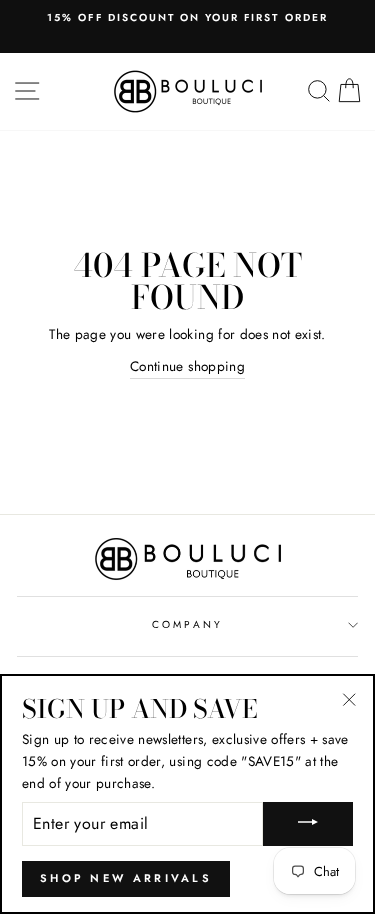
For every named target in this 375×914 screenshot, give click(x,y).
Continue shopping (187, 366)
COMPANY (187, 624)
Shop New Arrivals (126, 878)
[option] (187, 18)
